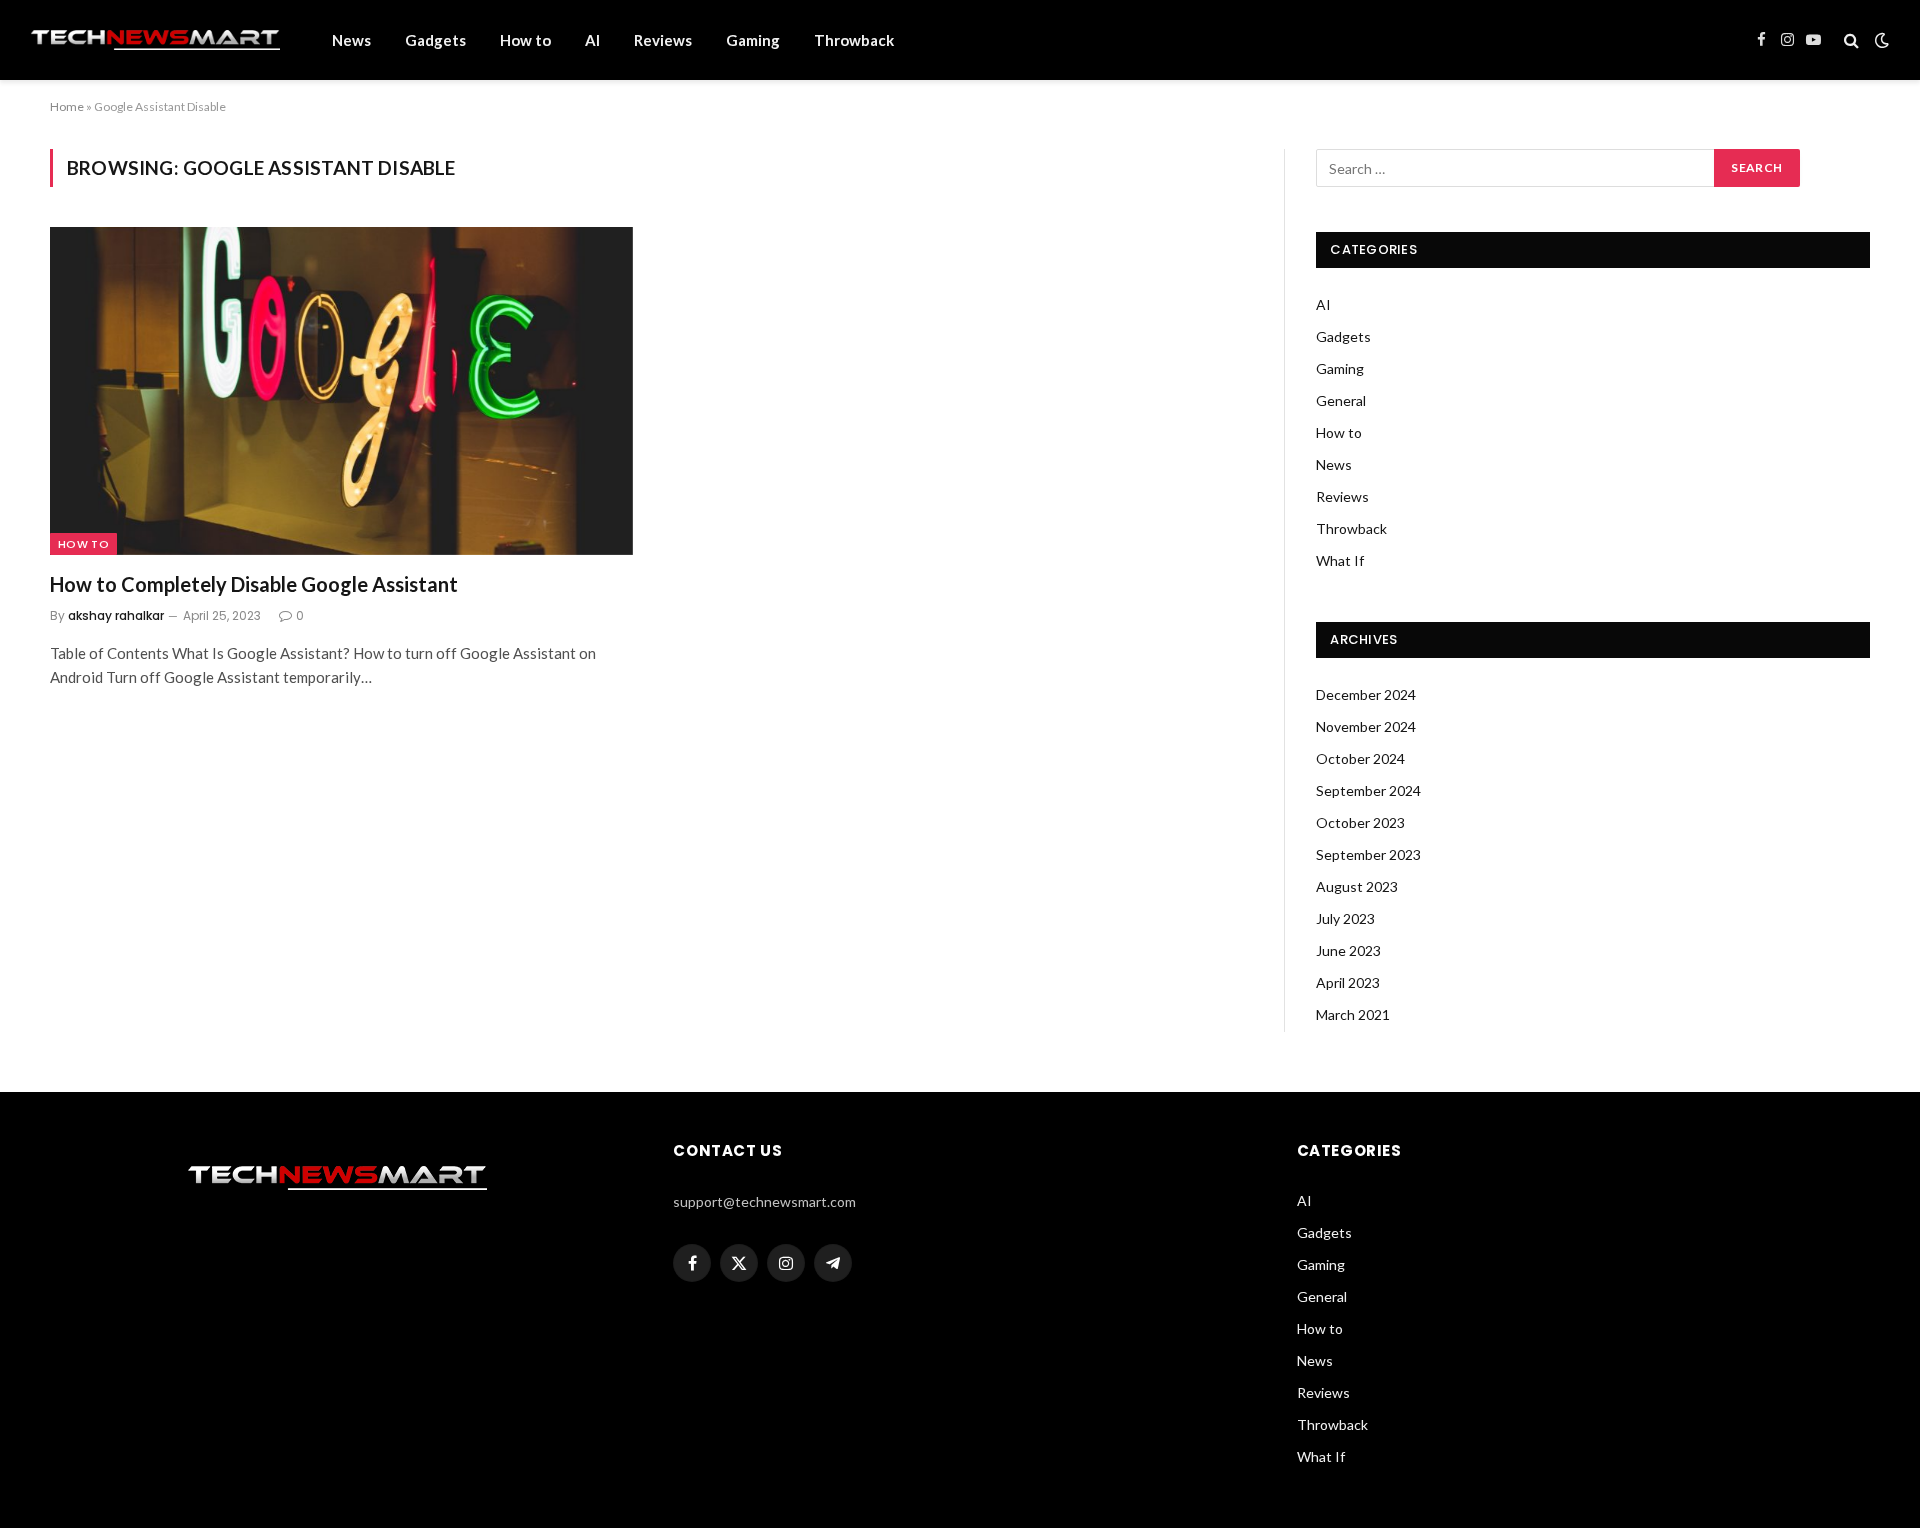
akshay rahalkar (116, 615)
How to (525, 40)
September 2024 (1368, 790)
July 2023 (1345, 918)
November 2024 (1366, 726)
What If (1340, 560)
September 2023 (1368, 854)
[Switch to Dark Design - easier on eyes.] (1880, 40)
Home (67, 106)
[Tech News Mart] (155, 40)
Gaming (753, 40)
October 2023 (1360, 822)
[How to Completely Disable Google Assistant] (341, 391)
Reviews (663, 40)
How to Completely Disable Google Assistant (254, 584)
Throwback (854, 40)
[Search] (1851, 40)
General (1341, 400)
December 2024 (1366, 694)
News (351, 40)
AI (592, 40)
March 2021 (1353, 1014)
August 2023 (1357, 886)
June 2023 (1348, 950)
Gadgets (435, 40)
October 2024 (1360, 758)
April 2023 (1348, 982)
